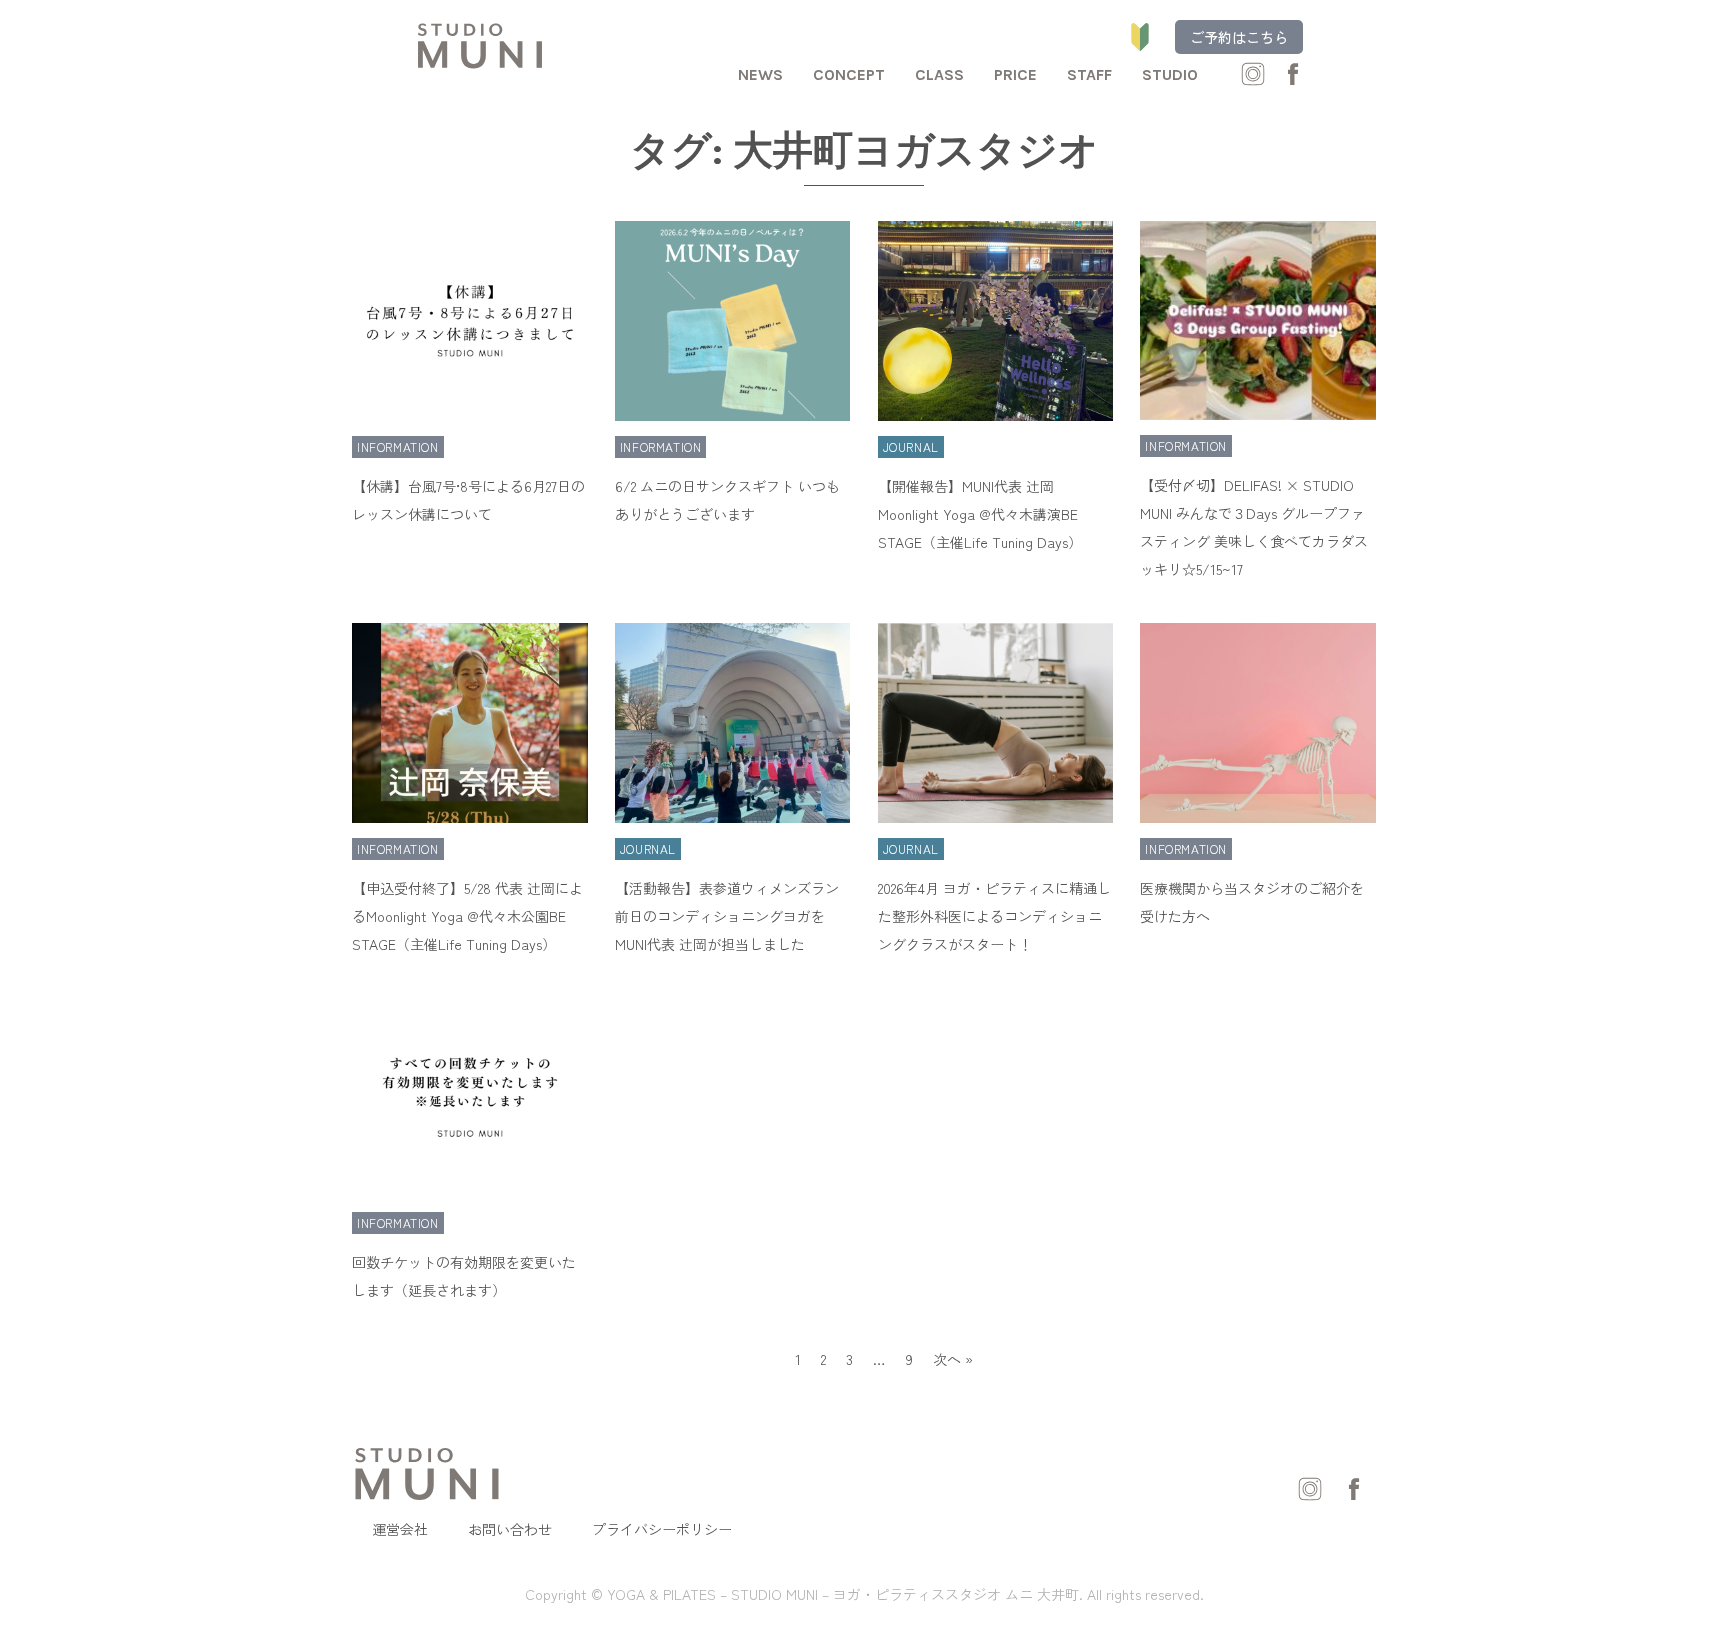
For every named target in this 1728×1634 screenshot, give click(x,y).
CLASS (939, 74)
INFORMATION (398, 446)
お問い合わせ (510, 1529)
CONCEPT (849, 74)
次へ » (953, 1359)
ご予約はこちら (1239, 37)
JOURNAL (911, 446)
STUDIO (1170, 74)
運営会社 (400, 1529)
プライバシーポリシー (662, 1529)
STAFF (1089, 74)
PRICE (1015, 74)
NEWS (760, 74)
